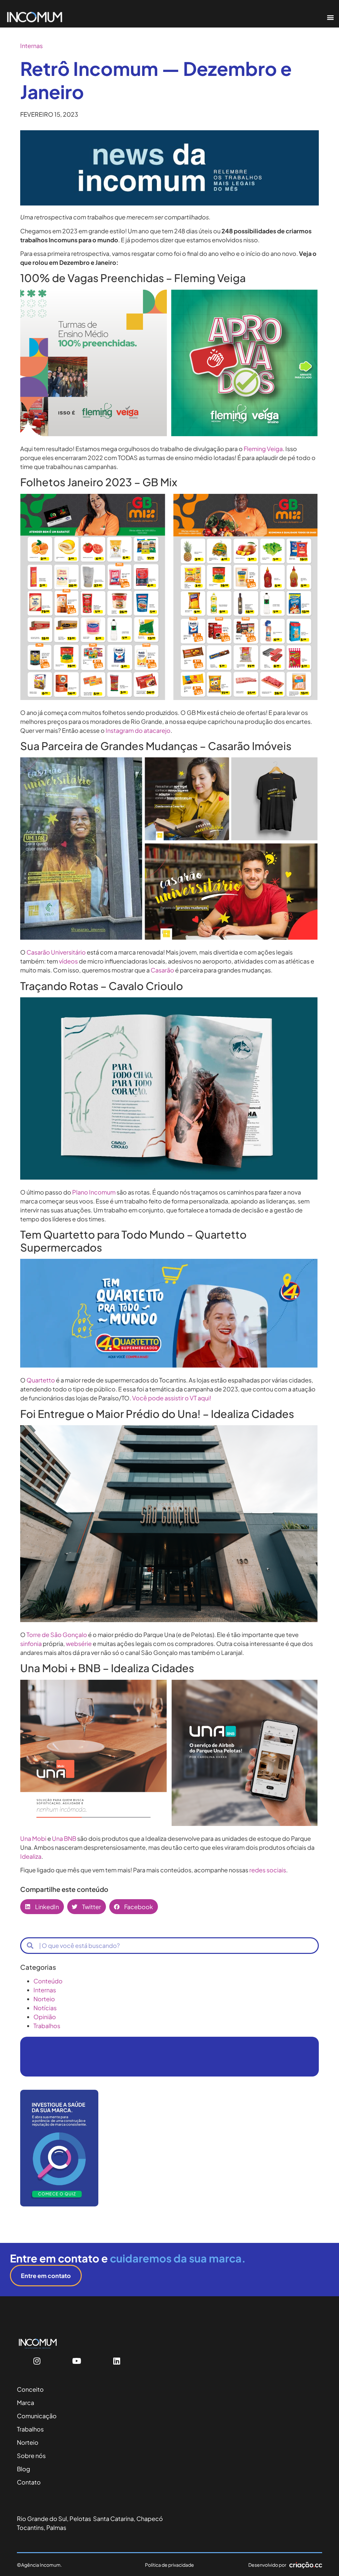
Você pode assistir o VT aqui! (172, 1398)
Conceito (30, 2389)
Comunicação (37, 2416)
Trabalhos (47, 2026)
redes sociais (268, 1870)
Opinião (45, 2017)
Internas (31, 46)
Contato (29, 2482)
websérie (79, 1643)
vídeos (68, 961)
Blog (24, 2469)
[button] (330, 17)
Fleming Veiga (263, 449)
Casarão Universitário (56, 952)
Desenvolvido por (267, 2565)
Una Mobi (33, 1838)
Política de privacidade (169, 2565)
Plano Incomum (94, 1192)
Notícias (45, 2008)
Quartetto (41, 1380)
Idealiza (31, 1856)
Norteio (44, 1999)
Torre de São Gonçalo (57, 1635)
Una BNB (64, 1838)
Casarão (162, 970)
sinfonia (31, 1643)
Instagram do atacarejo (138, 730)
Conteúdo (48, 1981)
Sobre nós (31, 2456)
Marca (25, 2402)
